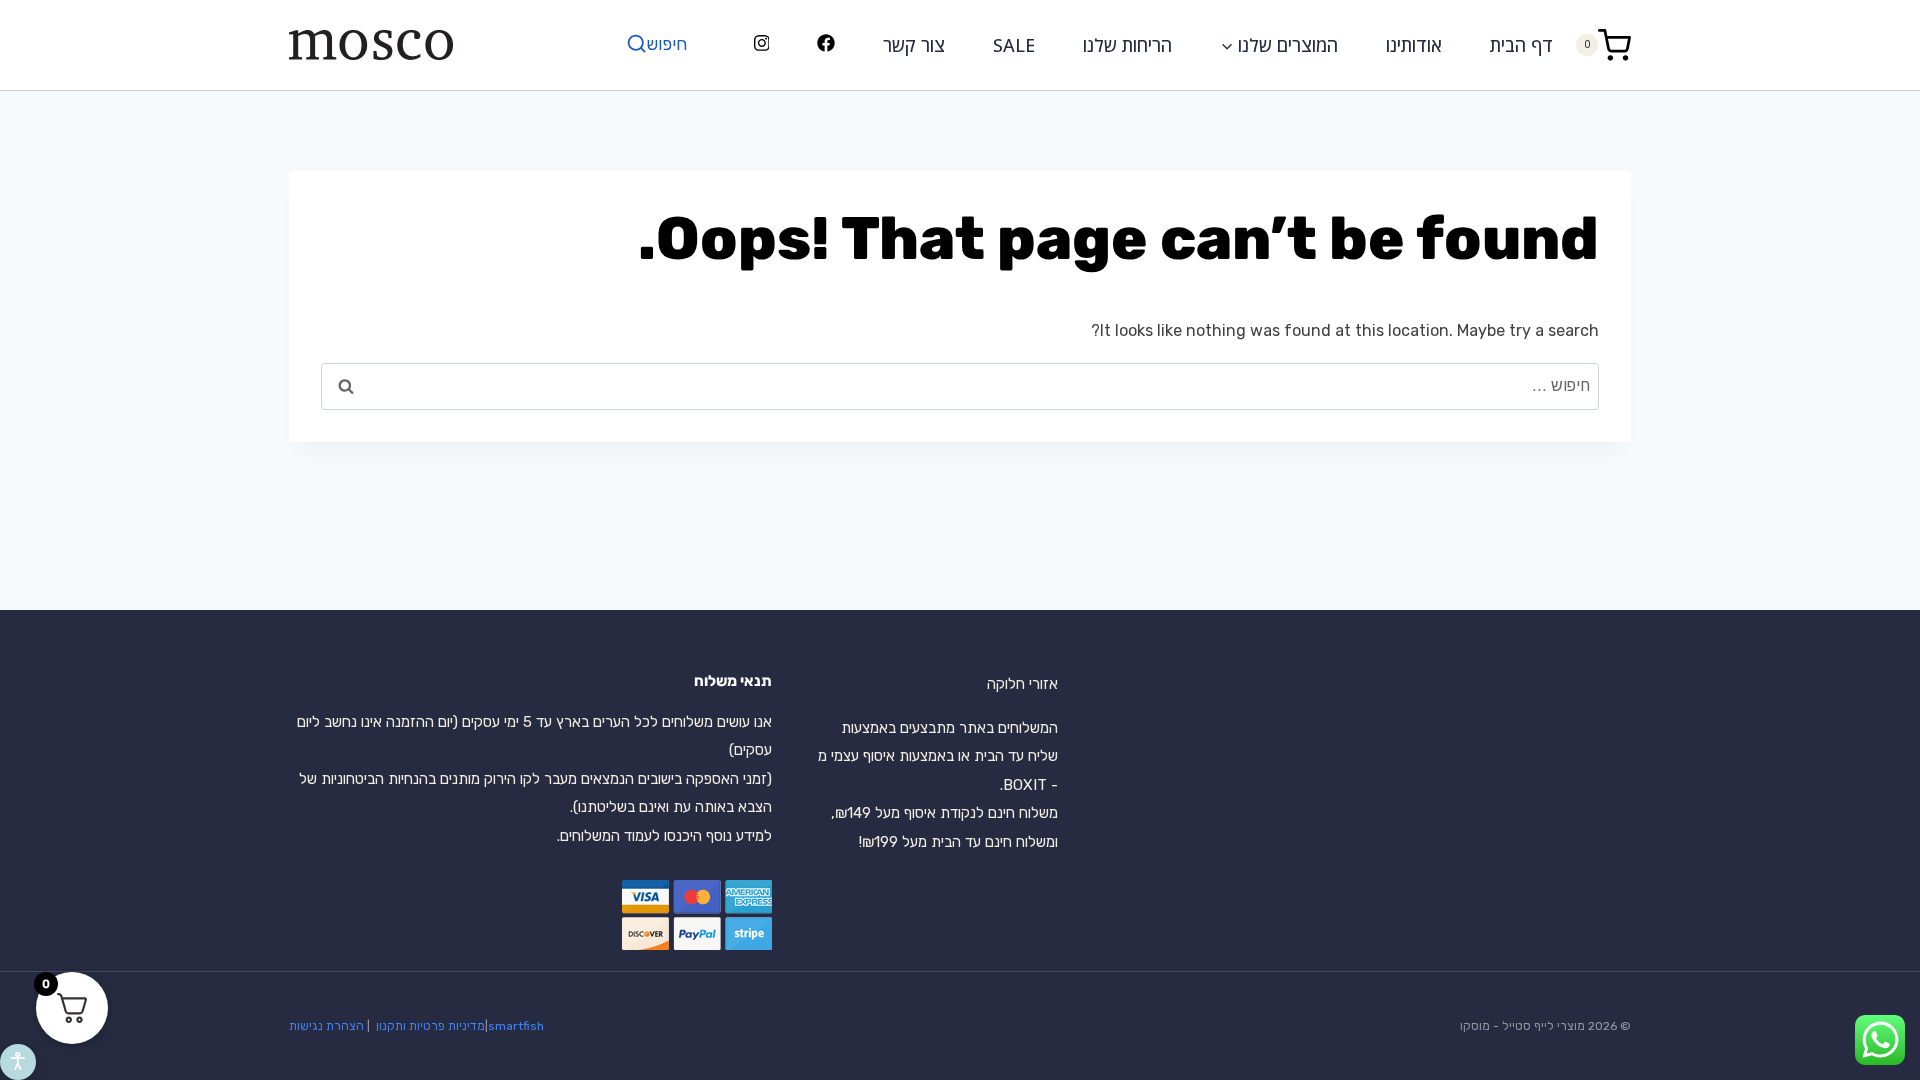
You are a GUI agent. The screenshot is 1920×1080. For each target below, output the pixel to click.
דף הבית (1521, 45)
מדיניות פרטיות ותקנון (429, 1026)
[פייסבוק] (826, 45)
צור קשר (914, 45)
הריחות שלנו (1127, 45)
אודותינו (1414, 45)
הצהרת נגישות (326, 1026)
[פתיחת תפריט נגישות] (18, 1062)
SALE (1014, 45)
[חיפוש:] (960, 385)
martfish (519, 1026)
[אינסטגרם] (761, 45)
